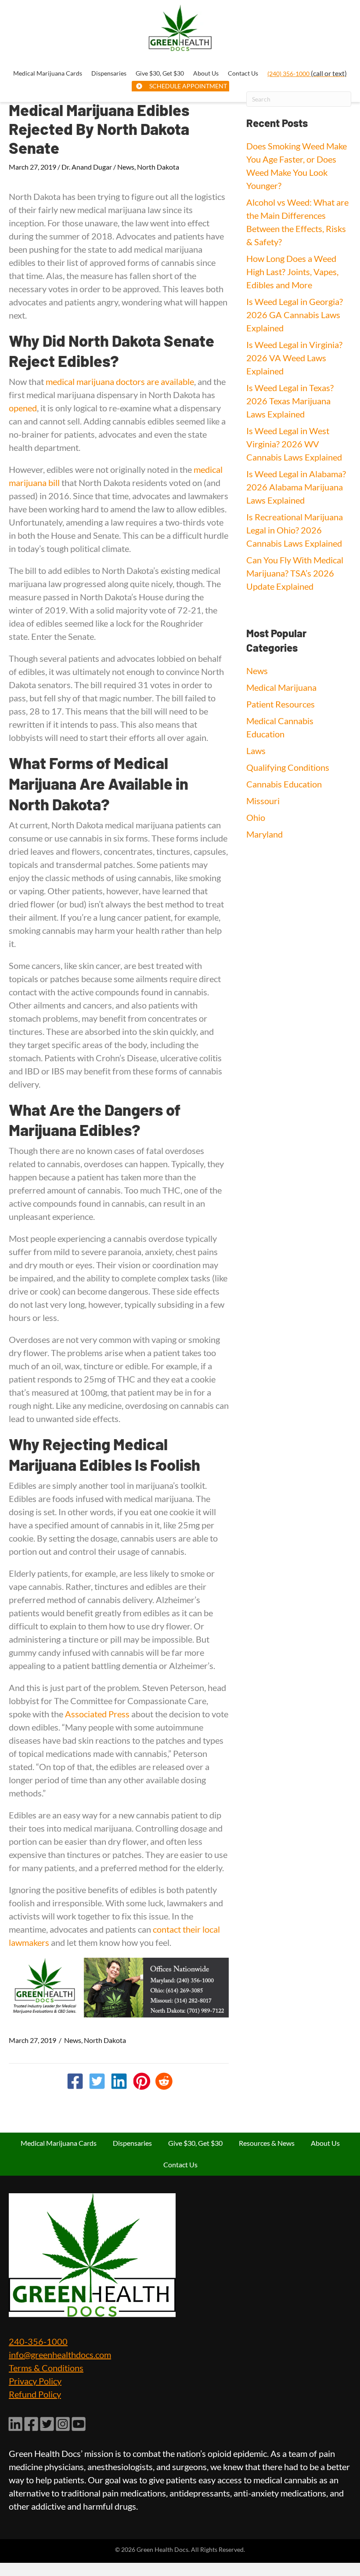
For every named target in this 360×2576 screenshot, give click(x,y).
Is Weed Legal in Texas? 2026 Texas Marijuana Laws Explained (290, 401)
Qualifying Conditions (288, 767)
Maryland (265, 834)
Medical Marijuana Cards (59, 2143)
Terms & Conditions (46, 2368)
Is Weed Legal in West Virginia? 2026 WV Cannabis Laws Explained (294, 444)
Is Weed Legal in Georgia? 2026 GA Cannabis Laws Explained (295, 315)
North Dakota (158, 167)
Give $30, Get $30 (195, 2143)
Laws (256, 751)
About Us (325, 2143)
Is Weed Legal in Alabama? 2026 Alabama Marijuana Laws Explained (296, 487)
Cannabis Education (284, 784)
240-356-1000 (38, 2341)
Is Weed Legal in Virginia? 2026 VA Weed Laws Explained (294, 358)
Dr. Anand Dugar (87, 167)
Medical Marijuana (281, 687)
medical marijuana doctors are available (120, 381)
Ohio (256, 817)
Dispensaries (132, 2143)
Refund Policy (35, 2394)
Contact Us (180, 2164)
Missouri (263, 801)
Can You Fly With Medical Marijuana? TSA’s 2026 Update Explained (295, 573)
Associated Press (97, 1714)
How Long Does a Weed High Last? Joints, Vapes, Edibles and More (292, 272)
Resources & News (267, 2143)
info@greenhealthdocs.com (60, 2355)
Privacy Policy (35, 2381)
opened (23, 408)
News (126, 167)
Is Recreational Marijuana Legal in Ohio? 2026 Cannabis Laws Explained (295, 530)
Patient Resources (281, 704)
